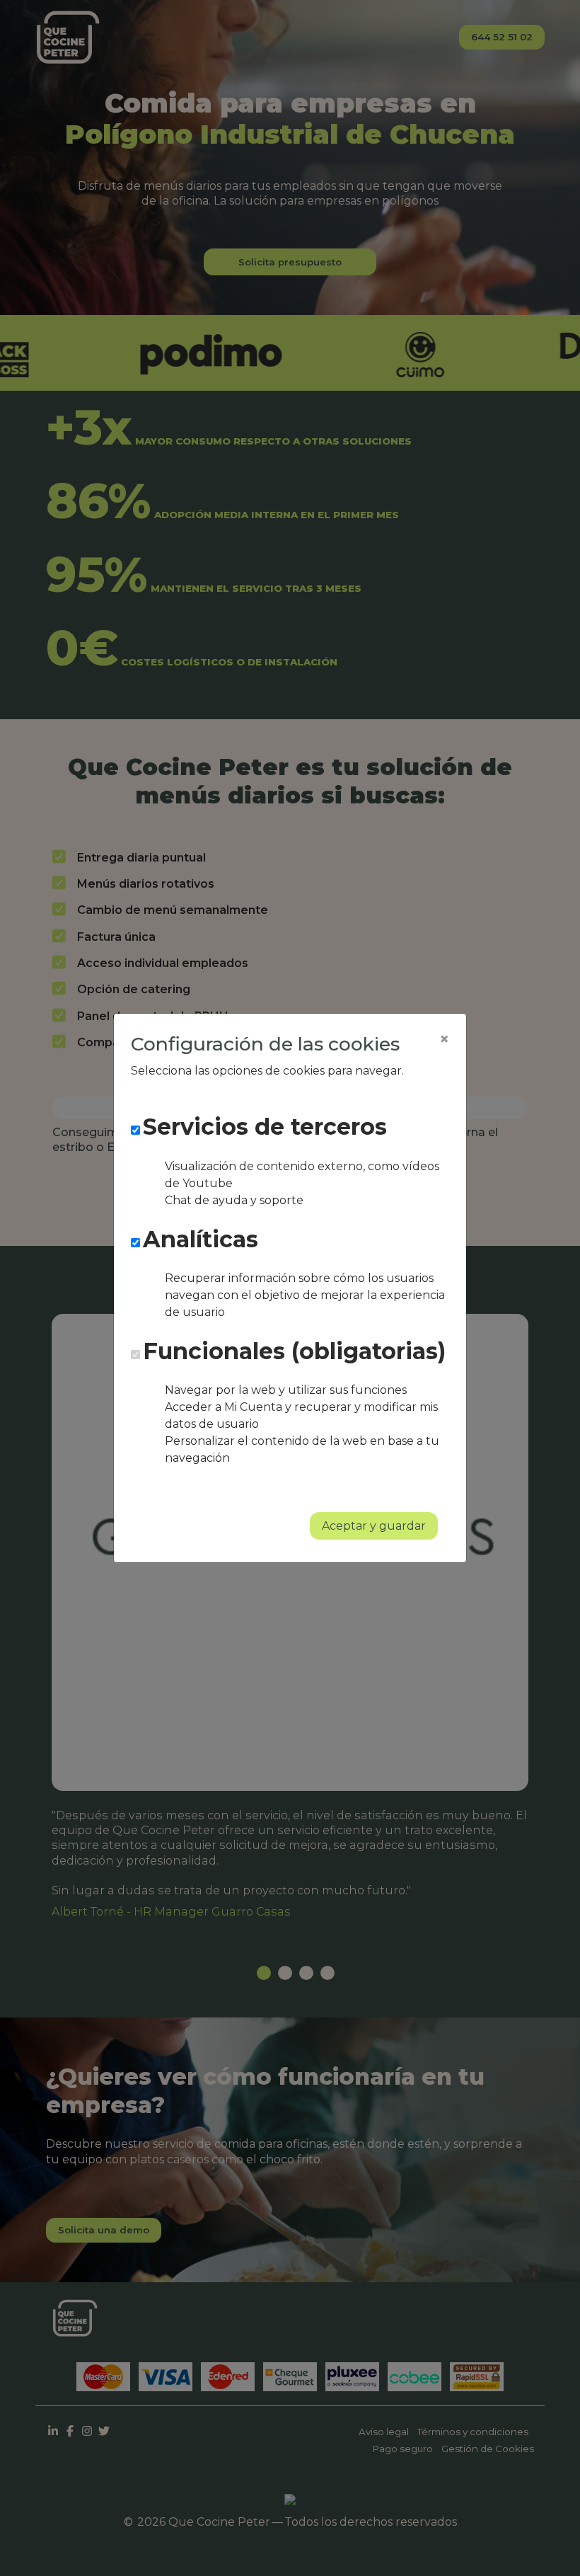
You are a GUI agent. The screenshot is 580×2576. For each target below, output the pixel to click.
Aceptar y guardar (374, 1526)
